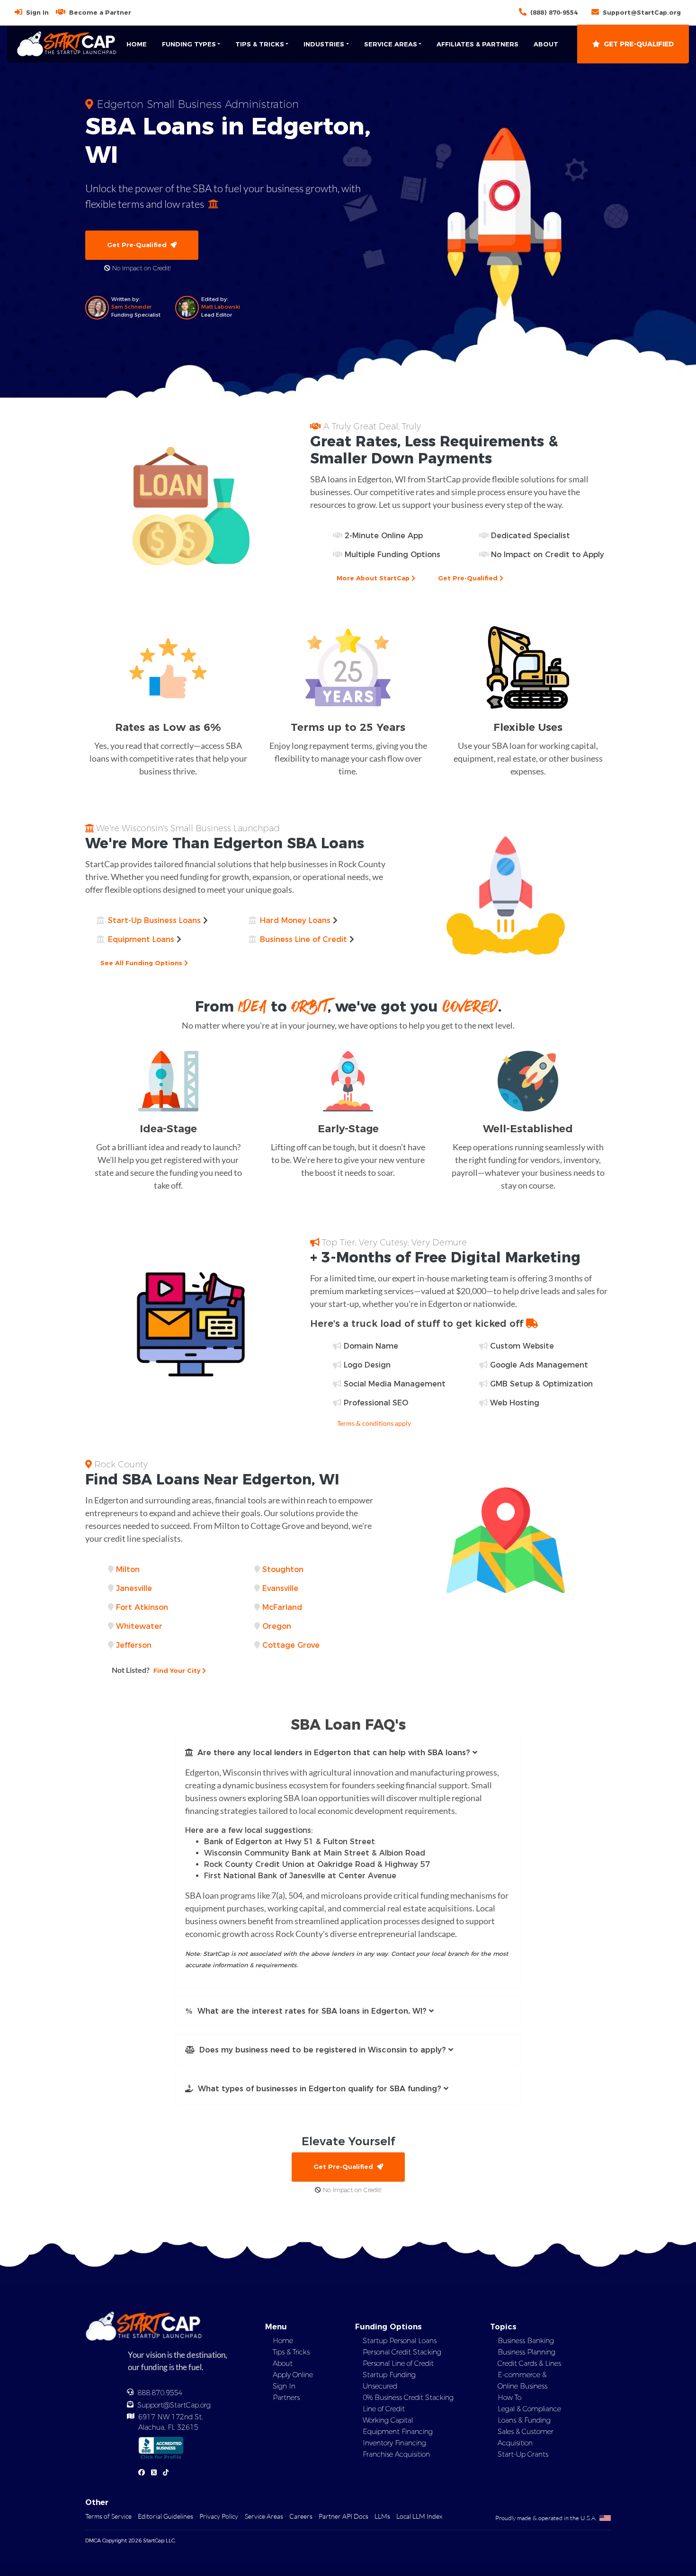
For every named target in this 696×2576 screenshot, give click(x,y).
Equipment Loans (141, 939)
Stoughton (283, 1569)
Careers (301, 2516)
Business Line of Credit (303, 939)
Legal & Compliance (529, 2409)
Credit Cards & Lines (529, 2363)
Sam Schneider (131, 307)
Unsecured (380, 2386)
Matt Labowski (221, 307)
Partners (286, 2398)
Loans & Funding (524, 2420)
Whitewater (139, 1626)
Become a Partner (100, 12)
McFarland (282, 1607)
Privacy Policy (219, 2516)
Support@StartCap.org (642, 12)
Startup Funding (389, 2375)
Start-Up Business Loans (154, 920)
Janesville (134, 1588)
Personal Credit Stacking (402, 2352)
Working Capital (388, 2420)
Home (137, 44)
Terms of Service (108, 2516)
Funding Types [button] (189, 44)
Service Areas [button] (391, 44)
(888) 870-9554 (554, 12)
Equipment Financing (398, 2432)
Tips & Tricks (291, 2352)
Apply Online (293, 2375)
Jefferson (134, 1645)
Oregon (277, 1626)
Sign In (37, 12)
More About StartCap (374, 578)
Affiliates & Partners (477, 44)
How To (509, 2398)
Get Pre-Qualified (639, 44)
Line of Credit (384, 2409)
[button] (348, 1753)
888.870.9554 (160, 2393)
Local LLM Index (419, 2516)
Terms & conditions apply (374, 1423)
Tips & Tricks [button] (260, 44)
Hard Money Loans (295, 920)
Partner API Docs (344, 2516)
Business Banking (526, 2341)
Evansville (280, 1588)
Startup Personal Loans (400, 2341)
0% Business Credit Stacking (408, 2398)
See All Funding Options (142, 963)
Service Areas (264, 2516)
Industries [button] (324, 44)
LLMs (382, 2516)
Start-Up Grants (523, 2454)
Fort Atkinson (142, 1607)
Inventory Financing (394, 2443)
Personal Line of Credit (398, 2363)
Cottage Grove (291, 1645)
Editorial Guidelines (165, 2516)
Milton (128, 1569)
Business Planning (526, 2352)
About (546, 44)
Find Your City (157, 1670)
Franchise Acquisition (396, 2454)
